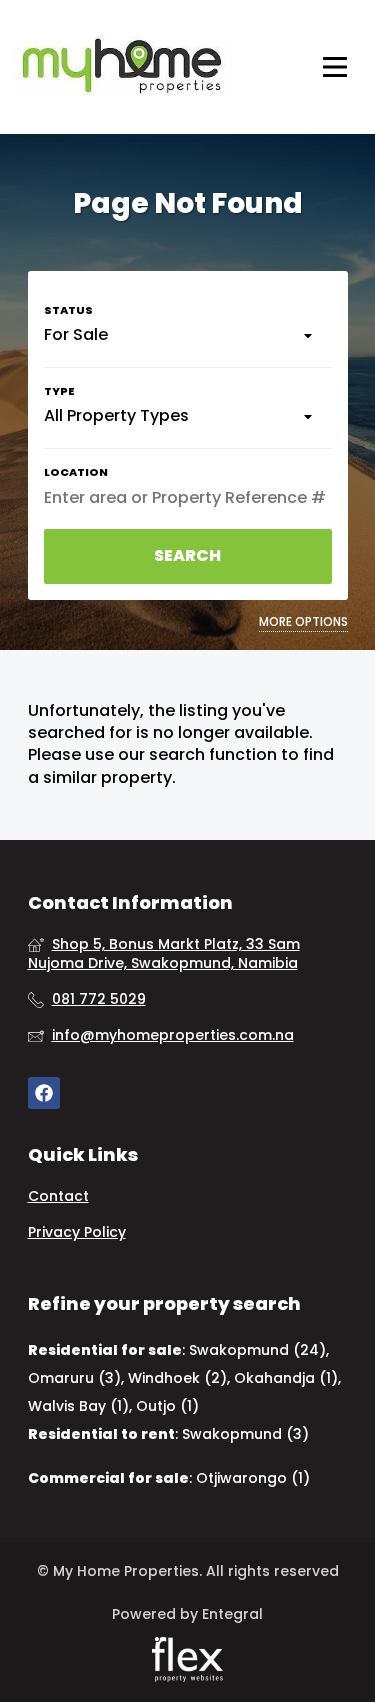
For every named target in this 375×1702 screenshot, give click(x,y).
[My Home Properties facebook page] (44, 1093)
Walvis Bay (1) (78, 1406)
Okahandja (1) (286, 1378)
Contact (58, 1196)
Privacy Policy (77, 1232)
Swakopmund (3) (245, 1434)
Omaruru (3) (74, 1378)
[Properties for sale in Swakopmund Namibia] (122, 67)
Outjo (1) (167, 1406)
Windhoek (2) (177, 1378)
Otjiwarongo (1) (253, 1478)
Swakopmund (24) (257, 1350)
